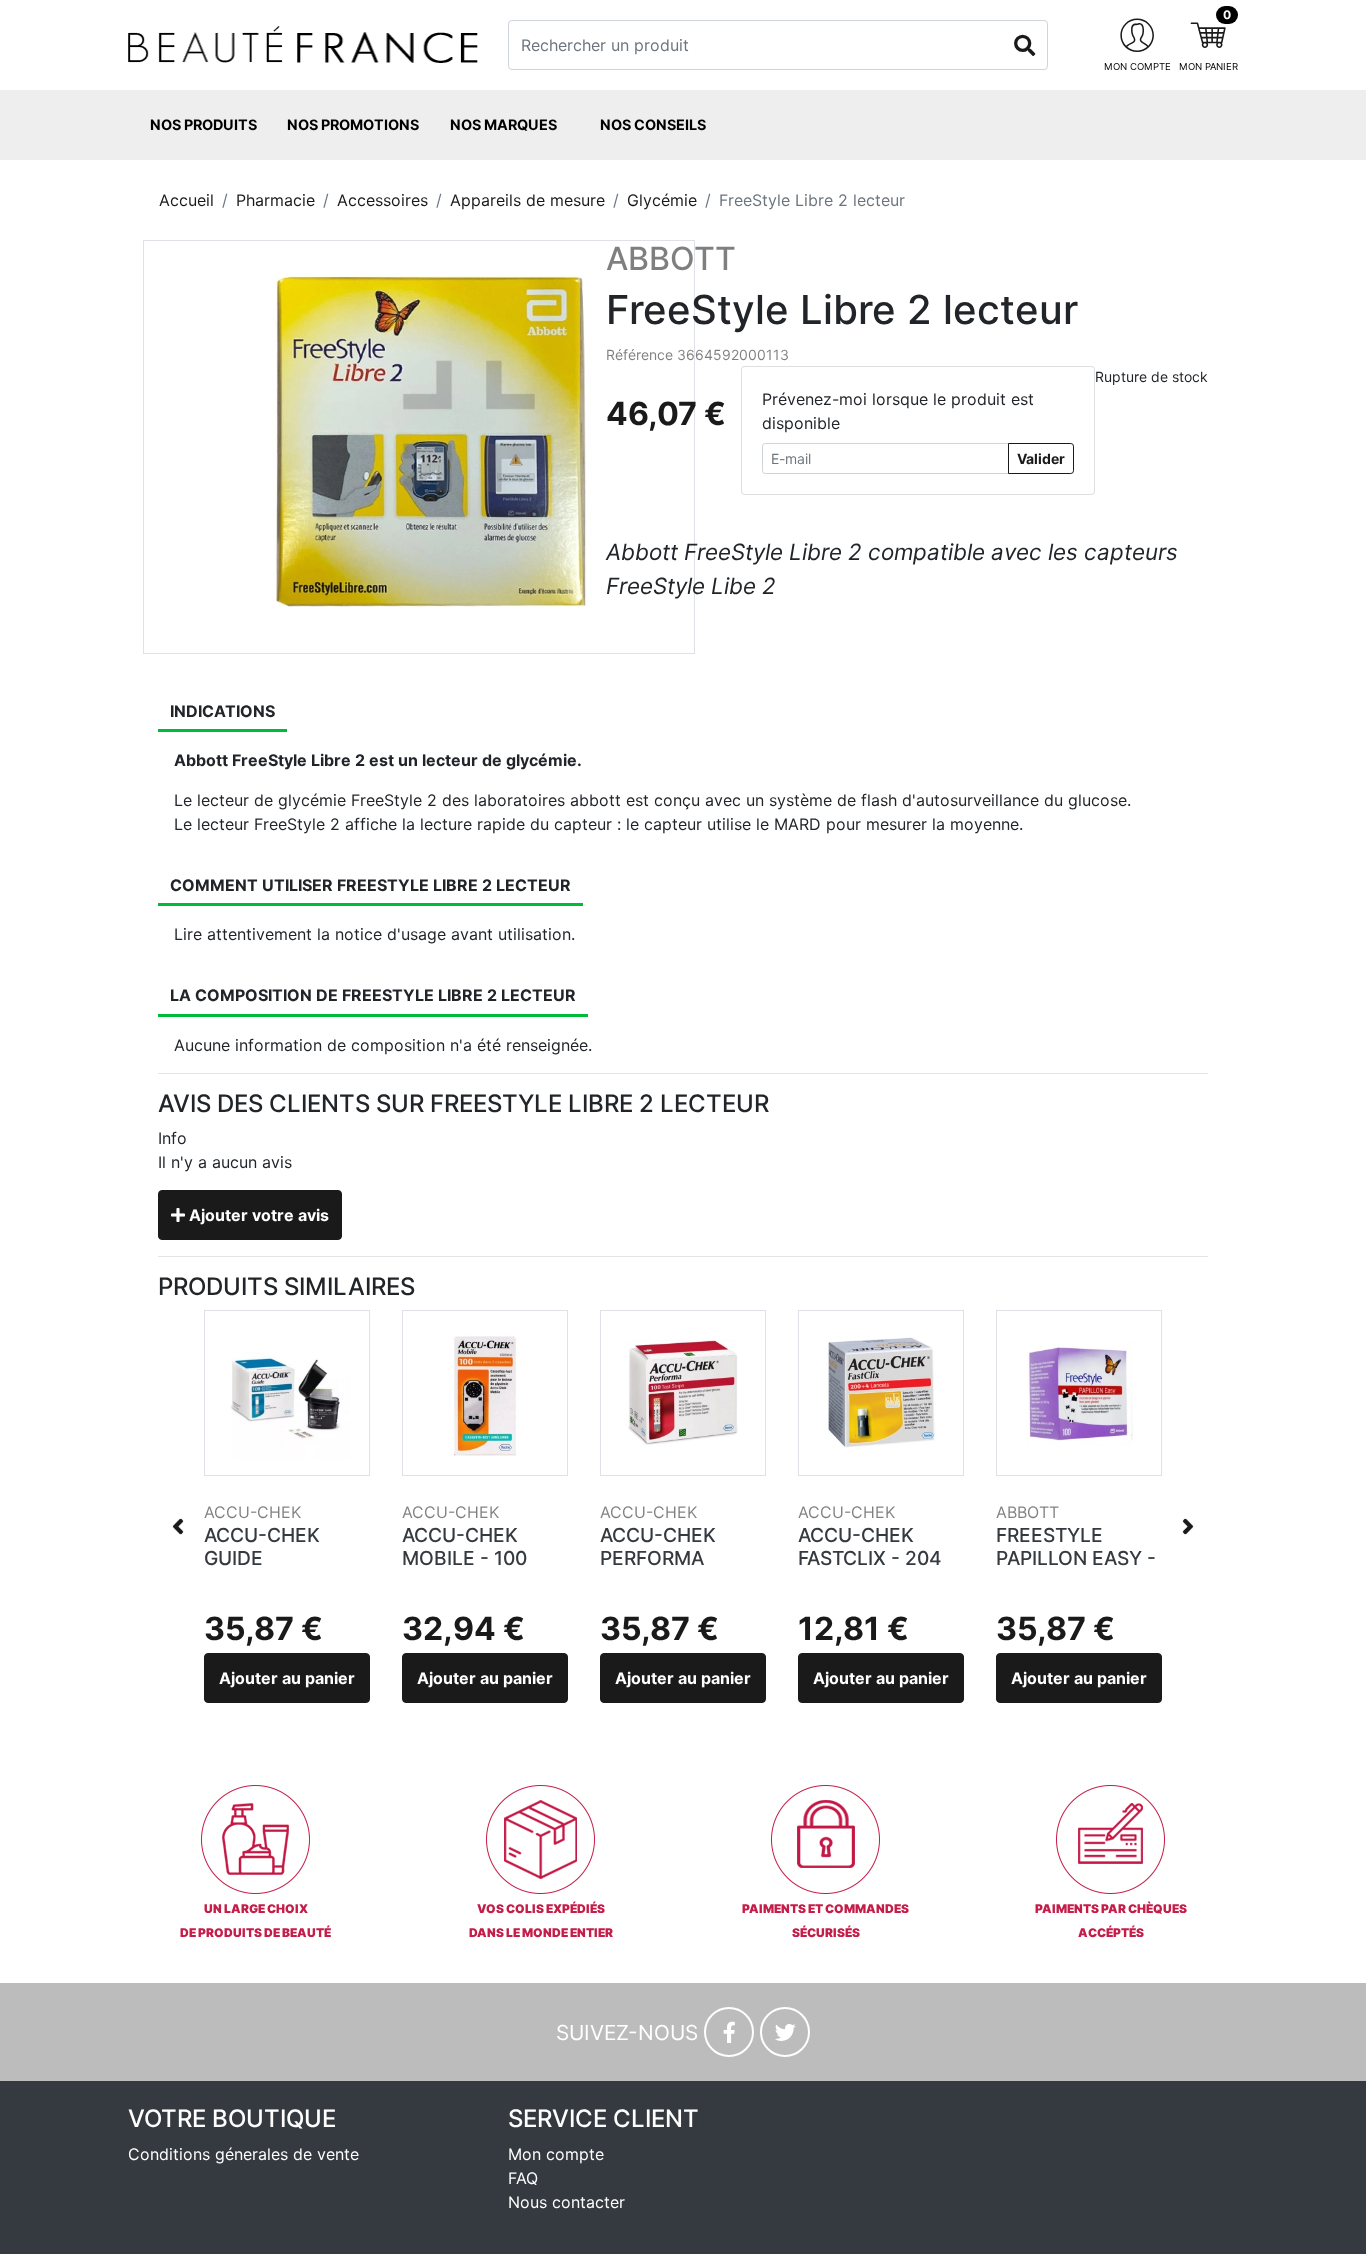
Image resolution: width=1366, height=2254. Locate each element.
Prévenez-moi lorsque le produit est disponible (898, 411)
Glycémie (662, 200)
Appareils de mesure (527, 200)
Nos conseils (653, 124)
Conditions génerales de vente (243, 2154)
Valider (1041, 458)
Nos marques (503, 124)
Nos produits (203, 124)
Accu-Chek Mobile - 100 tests (464, 1558)
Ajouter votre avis (257, 1215)
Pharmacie (275, 200)
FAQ (523, 2178)
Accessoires (382, 200)
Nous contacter (566, 2202)
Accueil (186, 200)
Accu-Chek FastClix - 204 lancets (870, 1558)
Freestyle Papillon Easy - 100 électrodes (1078, 1558)
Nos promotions (353, 124)
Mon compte (556, 2154)
